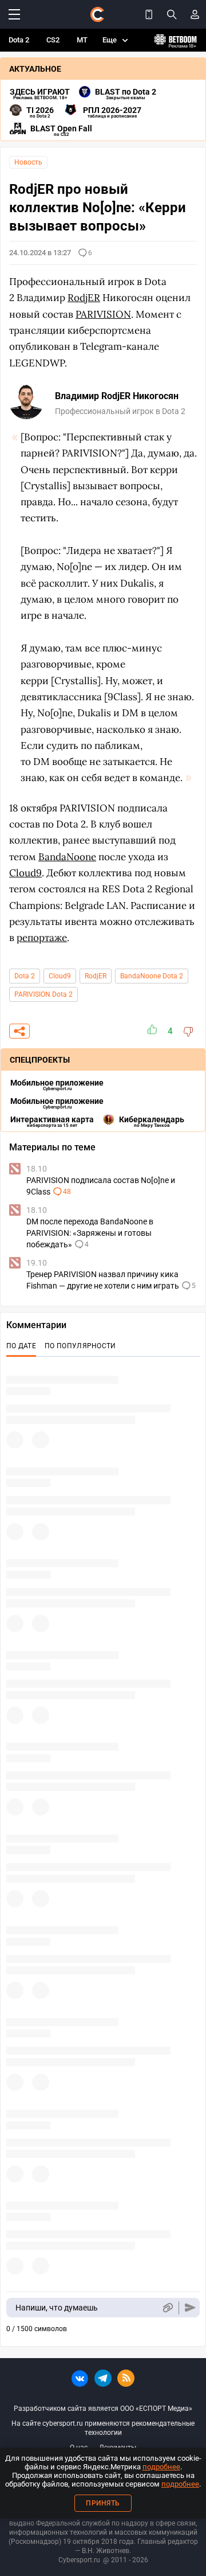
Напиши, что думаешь (57, 2308)
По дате (21, 1346)
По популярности (80, 1346)
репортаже (42, 938)
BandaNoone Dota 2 (152, 976)
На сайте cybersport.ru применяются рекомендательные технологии (103, 2428)
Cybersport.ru (79, 2560)
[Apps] (149, 14)
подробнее (161, 2467)
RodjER (96, 976)
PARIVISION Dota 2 (43, 994)
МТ (82, 40)
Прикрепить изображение (167, 2308)
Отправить (190, 2308)
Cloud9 (60, 976)
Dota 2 (19, 40)
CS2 (53, 40)
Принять (103, 2503)
